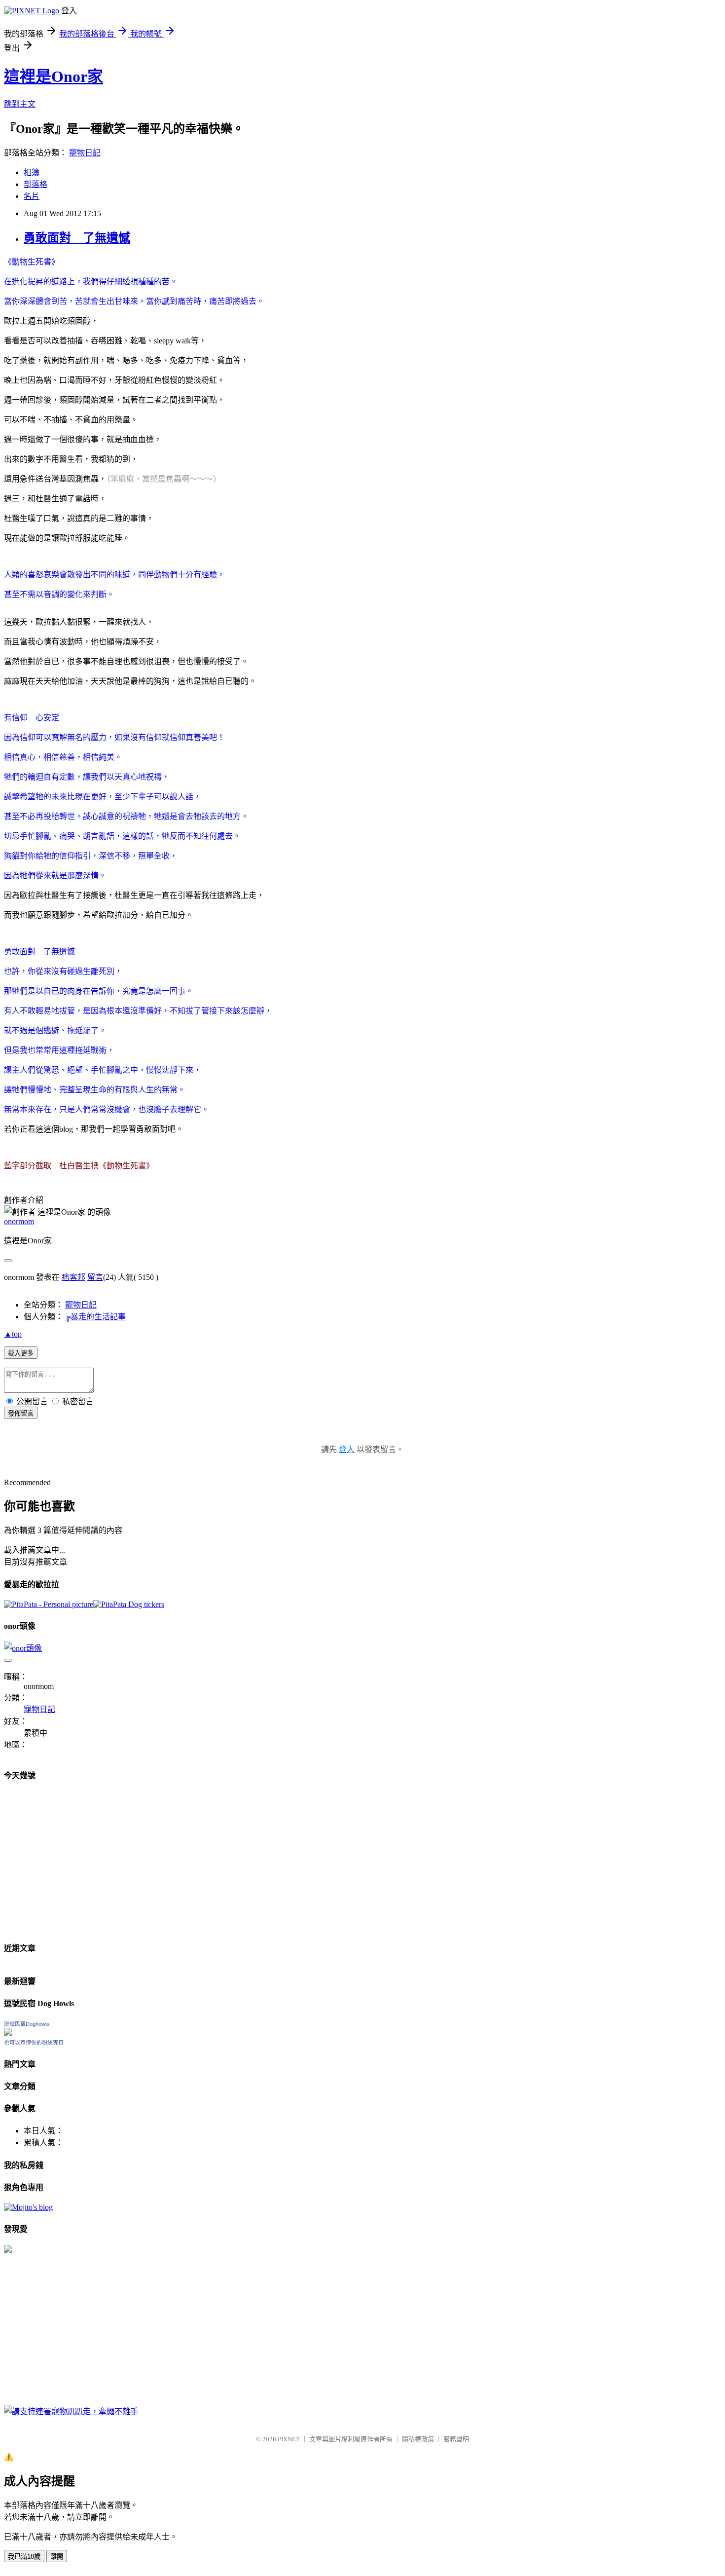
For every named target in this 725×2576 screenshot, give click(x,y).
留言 (95, 1277)
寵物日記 (85, 153)
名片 (32, 196)
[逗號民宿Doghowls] (8, 2033)
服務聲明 (456, 2439)
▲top (13, 1334)
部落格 (36, 184)
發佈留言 (21, 1413)
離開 (57, 2557)
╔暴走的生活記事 (95, 1317)
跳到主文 (20, 104)
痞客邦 (73, 1277)
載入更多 (21, 1353)
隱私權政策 (418, 2439)
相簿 (32, 172)
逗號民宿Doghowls (27, 2024)
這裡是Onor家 (54, 76)
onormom (19, 1221)
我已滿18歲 (24, 2557)
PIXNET (289, 2439)
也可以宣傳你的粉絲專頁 (34, 2043)
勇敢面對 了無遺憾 (77, 238)
